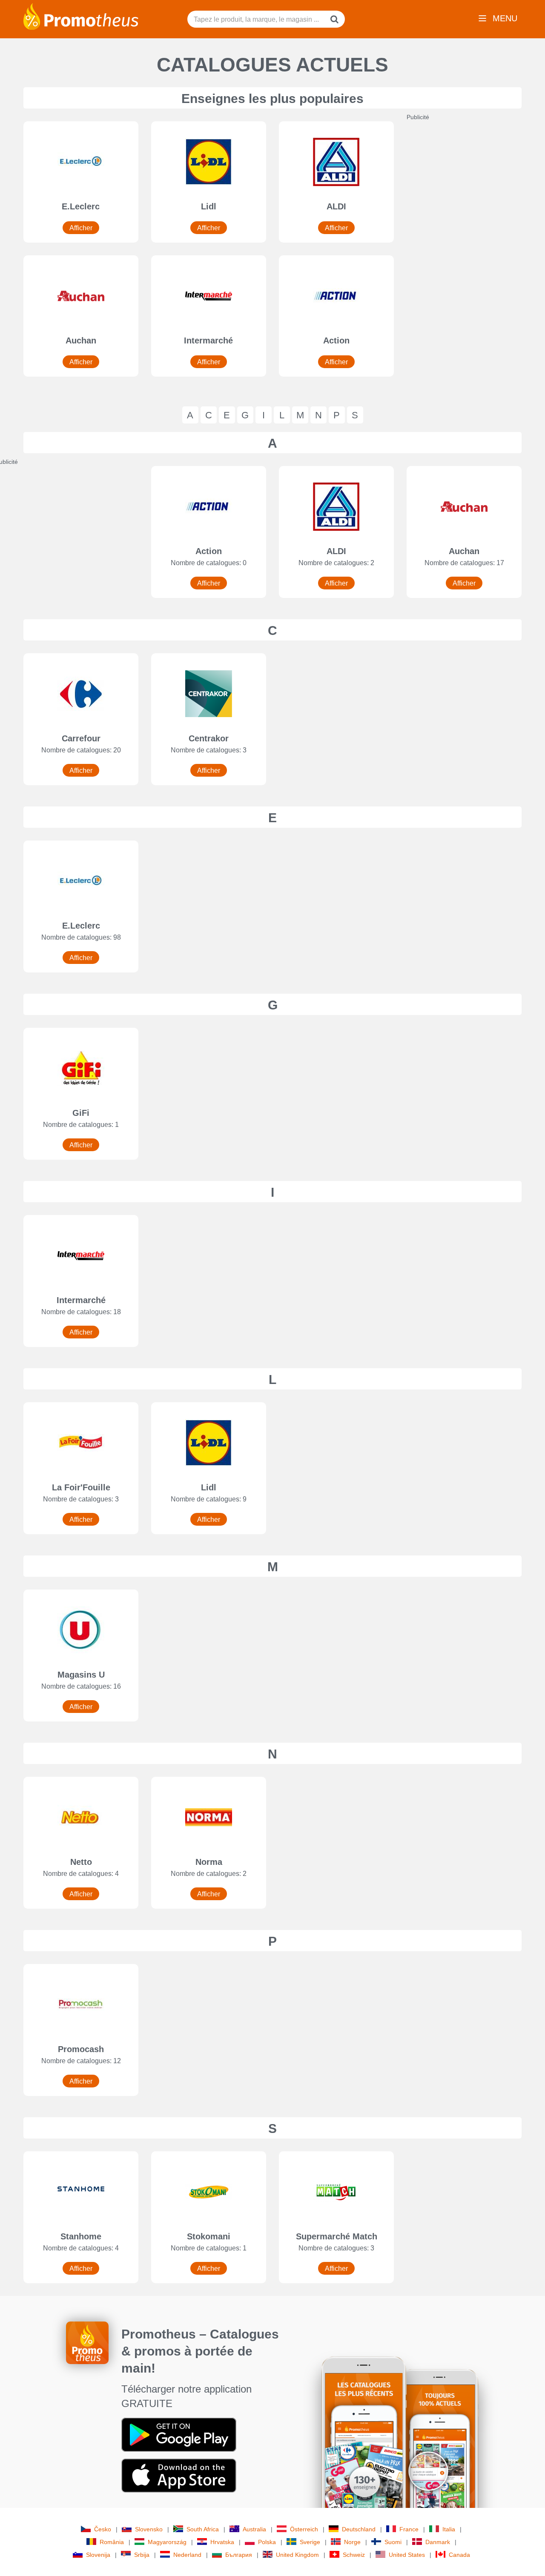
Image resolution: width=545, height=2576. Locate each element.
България (239, 2555)
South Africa (203, 2529)
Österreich (304, 2529)
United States (407, 2555)
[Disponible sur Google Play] (179, 2434)
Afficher (81, 228)
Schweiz (354, 2555)
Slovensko (149, 2529)
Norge (352, 2542)
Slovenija (98, 2555)
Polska (267, 2542)
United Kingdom (297, 2555)
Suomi (393, 2542)
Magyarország (167, 2542)
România (112, 2542)
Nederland (187, 2555)
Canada (459, 2555)
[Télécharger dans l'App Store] (179, 2475)
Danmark (438, 2542)
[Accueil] (81, 16)
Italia (449, 2529)
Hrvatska (222, 2542)
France (409, 2529)
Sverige (310, 2542)
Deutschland (359, 2529)
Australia (254, 2529)
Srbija (142, 2555)
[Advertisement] (470, 249)
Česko (103, 2529)
